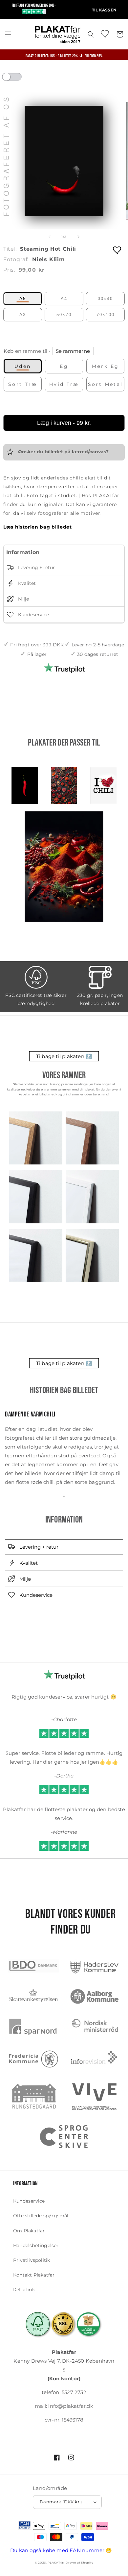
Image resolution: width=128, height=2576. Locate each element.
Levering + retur (36, 567)
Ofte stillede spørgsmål (41, 2216)
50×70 (64, 315)
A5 (23, 299)
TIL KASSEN (104, 10)
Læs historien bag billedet (38, 527)
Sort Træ (23, 384)
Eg (64, 366)
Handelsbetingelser (36, 2245)
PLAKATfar (56, 2563)
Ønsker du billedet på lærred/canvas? (63, 452)
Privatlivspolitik (32, 2260)
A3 (23, 315)
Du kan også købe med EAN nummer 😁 (61, 2550)
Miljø (23, 599)
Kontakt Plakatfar (34, 2275)
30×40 (105, 299)
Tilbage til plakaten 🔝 (64, 1056)
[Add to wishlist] (117, 250)
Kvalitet (26, 583)
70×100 (106, 315)
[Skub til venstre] (50, 237)
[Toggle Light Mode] (18, 79)
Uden (23, 366)
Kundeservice (33, 615)
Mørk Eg (106, 366)
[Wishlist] (105, 34)
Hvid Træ (64, 384)
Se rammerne (73, 351)
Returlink (24, 2290)
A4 (64, 299)
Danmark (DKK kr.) (61, 2502)
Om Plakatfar (29, 2231)
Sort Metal (106, 384)
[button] (8, 34)
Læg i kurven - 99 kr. (64, 423)
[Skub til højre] (78, 237)
